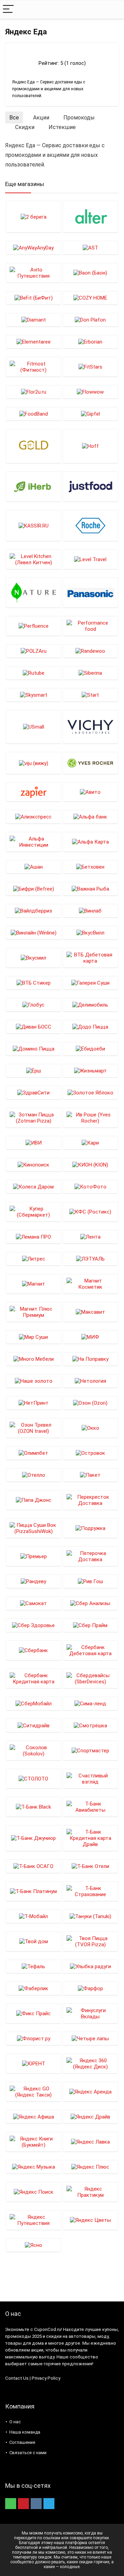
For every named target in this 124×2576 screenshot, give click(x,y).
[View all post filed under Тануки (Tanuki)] (90, 1916)
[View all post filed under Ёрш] (33, 1071)
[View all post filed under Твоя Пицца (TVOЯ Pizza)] (90, 1941)
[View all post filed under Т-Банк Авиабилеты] (90, 1807)
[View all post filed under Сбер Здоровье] (33, 1625)
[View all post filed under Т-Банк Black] (33, 1807)
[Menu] (8, 9)
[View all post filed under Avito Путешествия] (33, 273)
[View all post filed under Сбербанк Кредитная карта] (33, 1678)
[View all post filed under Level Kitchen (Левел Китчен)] (33, 559)
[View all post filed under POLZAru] (33, 651)
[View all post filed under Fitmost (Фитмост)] (33, 367)
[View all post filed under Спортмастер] (90, 1750)
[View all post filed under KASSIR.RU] (33, 525)
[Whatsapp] (11, 2504)
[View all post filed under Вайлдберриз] (33, 911)
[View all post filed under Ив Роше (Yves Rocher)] (90, 1118)
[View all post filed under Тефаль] (33, 1966)
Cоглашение (22, 2442)
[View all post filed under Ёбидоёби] (90, 1049)
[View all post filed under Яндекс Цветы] (90, 2220)
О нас (15, 2422)
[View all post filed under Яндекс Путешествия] (33, 2220)
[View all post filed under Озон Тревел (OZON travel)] (33, 1428)
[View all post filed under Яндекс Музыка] (33, 2167)
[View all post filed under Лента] (90, 1237)
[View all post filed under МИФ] (90, 1337)
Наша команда (25, 2432)
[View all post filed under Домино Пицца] (33, 1049)
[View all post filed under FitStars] (90, 367)
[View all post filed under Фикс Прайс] (33, 2013)
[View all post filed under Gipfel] (90, 414)
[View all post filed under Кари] (90, 1143)
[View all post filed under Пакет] (90, 1475)
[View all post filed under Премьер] (33, 1556)
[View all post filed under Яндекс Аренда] (90, 2092)
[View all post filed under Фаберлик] (33, 1988)
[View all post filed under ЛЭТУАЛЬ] (90, 1259)
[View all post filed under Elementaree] (33, 342)
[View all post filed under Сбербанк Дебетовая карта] (90, 1650)
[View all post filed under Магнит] (33, 1284)
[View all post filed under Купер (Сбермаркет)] (33, 1212)
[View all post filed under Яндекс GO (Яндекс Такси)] (33, 2092)
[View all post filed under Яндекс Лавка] (90, 2142)
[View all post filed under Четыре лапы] (90, 2038)
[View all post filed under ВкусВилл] (90, 933)
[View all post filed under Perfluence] (33, 626)
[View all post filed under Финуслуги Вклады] (90, 2013)
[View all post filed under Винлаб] (90, 911)
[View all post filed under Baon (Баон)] (90, 273)
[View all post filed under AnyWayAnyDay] (33, 248)
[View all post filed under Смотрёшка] (90, 1725)
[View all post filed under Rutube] (33, 673)
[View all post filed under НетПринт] (33, 1403)
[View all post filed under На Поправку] (90, 1359)
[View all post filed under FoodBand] (33, 414)
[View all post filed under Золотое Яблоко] (90, 1093)
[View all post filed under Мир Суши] (33, 1337)
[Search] (113, 9)
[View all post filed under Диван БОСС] (33, 1027)
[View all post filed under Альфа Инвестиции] (33, 842)
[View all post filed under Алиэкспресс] (33, 817)
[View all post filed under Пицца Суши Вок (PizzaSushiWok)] (33, 1528)
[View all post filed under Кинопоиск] (33, 1165)
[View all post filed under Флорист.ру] (33, 2038)
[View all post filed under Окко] (90, 1428)
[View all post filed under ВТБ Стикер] (33, 983)
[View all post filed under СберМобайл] (33, 1703)
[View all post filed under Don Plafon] (90, 320)
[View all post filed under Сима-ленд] (90, 1703)
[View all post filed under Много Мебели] (33, 1359)
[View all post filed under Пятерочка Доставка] (90, 1556)
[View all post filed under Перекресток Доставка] (90, 1500)
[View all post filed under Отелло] (33, 1475)
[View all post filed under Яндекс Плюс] (90, 2167)
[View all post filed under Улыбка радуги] (90, 1966)
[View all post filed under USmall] (33, 727)
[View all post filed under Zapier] (33, 792)
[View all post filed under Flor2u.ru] (33, 392)
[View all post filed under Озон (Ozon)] (90, 1403)
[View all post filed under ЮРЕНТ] (33, 2063)
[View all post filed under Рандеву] (33, 1581)
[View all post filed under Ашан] (33, 867)
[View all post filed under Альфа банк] (90, 817)
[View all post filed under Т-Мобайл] (33, 1916)
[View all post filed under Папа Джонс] (33, 1500)
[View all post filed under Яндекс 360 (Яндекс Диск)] (90, 2063)
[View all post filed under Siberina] (90, 673)
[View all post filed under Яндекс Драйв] (90, 2117)
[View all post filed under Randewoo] (90, 651)
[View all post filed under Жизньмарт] (90, 1071)
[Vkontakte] (36, 2504)
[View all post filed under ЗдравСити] (33, 1093)
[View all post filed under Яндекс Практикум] (90, 2192)
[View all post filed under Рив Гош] (90, 1581)
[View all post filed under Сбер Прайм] (90, 1625)
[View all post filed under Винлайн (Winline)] (33, 933)
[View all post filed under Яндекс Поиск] (33, 2192)
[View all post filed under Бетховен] (90, 867)
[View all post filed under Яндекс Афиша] (33, 2117)
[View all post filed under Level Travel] (90, 559)
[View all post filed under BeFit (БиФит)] (33, 298)
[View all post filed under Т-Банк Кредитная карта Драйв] (90, 1838)
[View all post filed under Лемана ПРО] (33, 1237)
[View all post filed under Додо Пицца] (90, 1027)
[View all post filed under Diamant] (33, 320)
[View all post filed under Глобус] (33, 1005)
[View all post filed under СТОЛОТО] (33, 1779)
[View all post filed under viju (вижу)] (33, 763)
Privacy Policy (46, 2378)
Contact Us (17, 2378)
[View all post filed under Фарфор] (90, 1988)
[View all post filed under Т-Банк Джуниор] (33, 1838)
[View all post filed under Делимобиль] (90, 1005)
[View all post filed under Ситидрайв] (33, 1725)
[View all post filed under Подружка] (90, 1528)
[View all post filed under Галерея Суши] (90, 983)
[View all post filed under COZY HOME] (90, 298)
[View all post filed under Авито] (90, 792)
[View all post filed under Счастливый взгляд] (90, 1779)
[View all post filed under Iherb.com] (33, 486)
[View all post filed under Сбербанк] (33, 1650)
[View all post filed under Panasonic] (90, 593)
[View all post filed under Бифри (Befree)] (33, 889)
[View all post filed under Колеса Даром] (33, 1187)
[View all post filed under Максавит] (90, 1312)
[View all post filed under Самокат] (33, 1603)
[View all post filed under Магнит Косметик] (90, 1284)
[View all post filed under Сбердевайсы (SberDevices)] (90, 1678)
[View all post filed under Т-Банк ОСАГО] (33, 1866)
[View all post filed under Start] (90, 695)
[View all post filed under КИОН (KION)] (90, 1165)
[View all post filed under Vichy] (90, 727)
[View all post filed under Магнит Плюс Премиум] (33, 1312)
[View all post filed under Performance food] (90, 626)
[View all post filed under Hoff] (90, 446)
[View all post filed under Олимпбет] (33, 1453)
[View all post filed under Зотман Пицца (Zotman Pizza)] (33, 1118)
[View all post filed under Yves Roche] (90, 763)
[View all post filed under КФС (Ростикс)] (90, 1212)
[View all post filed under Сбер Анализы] (90, 1603)
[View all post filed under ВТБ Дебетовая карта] (90, 958)
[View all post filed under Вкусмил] (33, 958)
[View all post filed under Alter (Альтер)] (90, 217)
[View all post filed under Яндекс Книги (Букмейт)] (33, 2142)
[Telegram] (49, 2504)
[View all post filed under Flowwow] (90, 392)
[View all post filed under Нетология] (90, 1381)
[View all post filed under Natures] (33, 593)
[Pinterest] (23, 2504)
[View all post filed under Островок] (90, 1453)
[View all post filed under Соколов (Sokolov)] (33, 1750)
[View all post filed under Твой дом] (33, 1941)
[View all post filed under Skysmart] (33, 695)
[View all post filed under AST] (90, 248)
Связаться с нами (28, 2453)
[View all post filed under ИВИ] (33, 1143)
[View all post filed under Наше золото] (33, 1381)
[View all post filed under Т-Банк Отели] (90, 1866)
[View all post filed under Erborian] (90, 342)
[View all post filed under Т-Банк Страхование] (90, 1891)
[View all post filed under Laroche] (90, 525)
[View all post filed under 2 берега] (33, 217)
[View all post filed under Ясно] (33, 2245)
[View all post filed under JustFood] (90, 486)
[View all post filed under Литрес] (33, 1259)
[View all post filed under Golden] (33, 446)
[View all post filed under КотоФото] (90, 1187)
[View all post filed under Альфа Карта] (90, 842)
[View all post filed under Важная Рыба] (90, 889)
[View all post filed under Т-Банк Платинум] (33, 1891)
